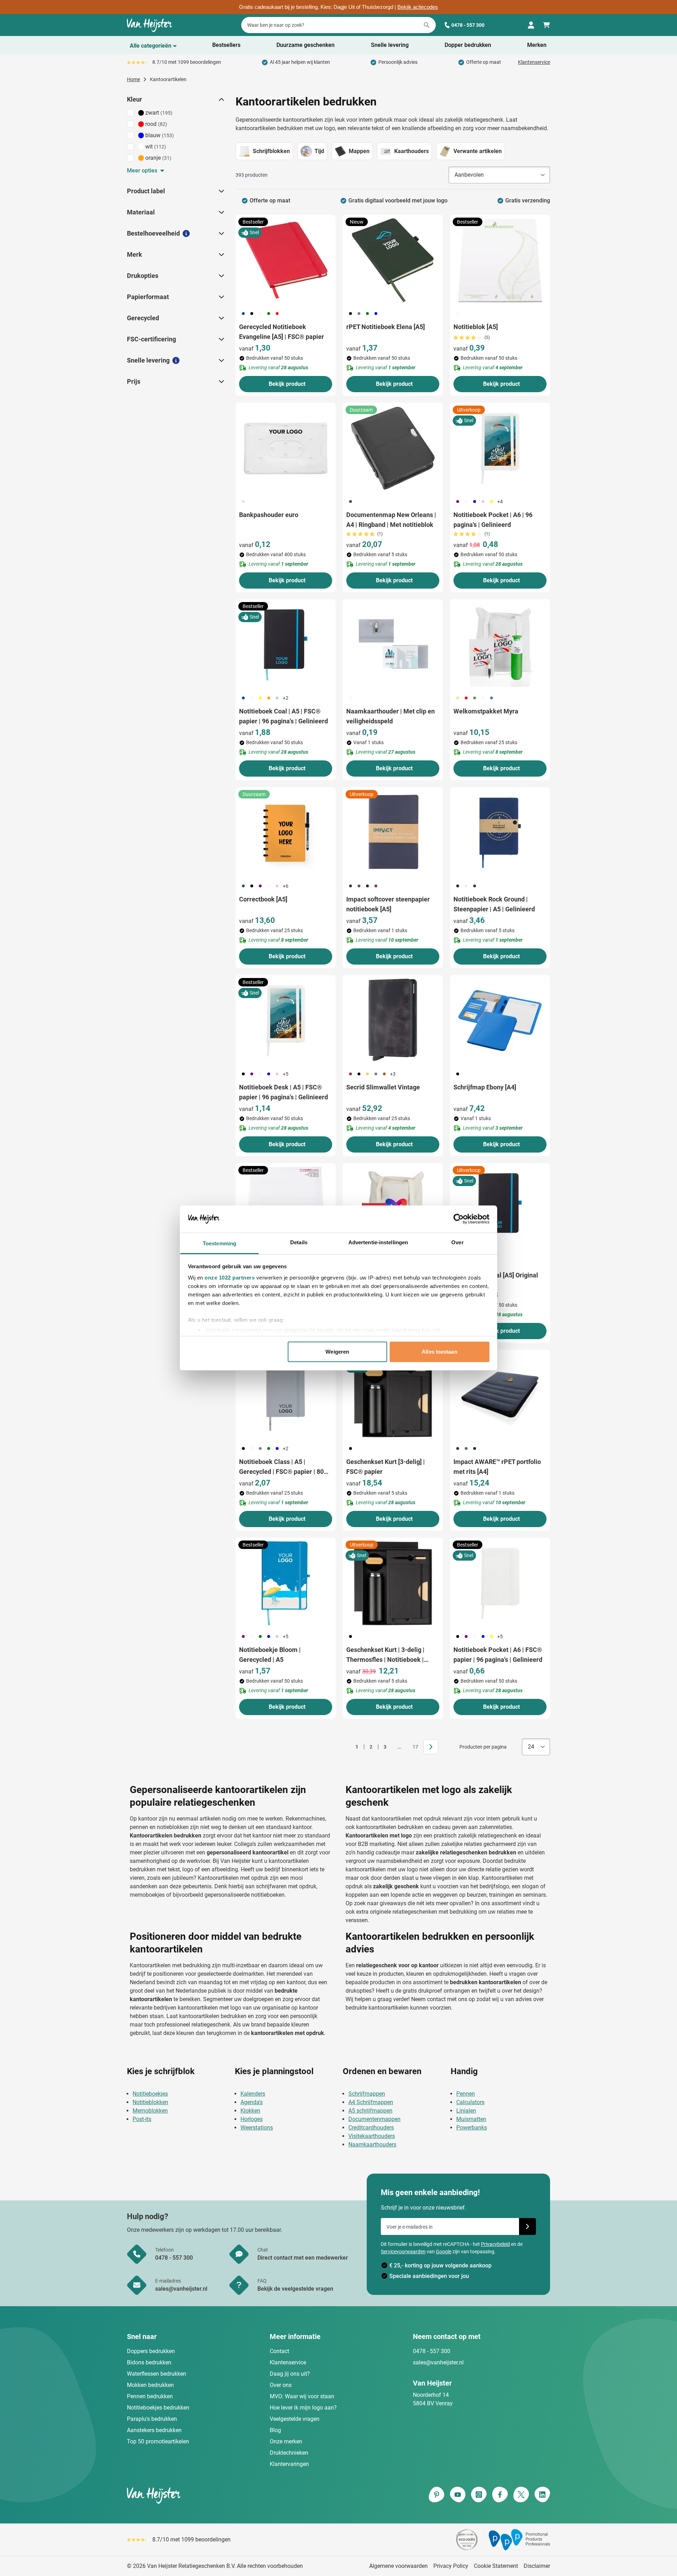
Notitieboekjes (150, 2094)
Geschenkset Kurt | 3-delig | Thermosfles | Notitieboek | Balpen (385, 1655)
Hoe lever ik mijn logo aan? (303, 2408)
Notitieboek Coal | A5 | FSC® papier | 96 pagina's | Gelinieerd (283, 716)
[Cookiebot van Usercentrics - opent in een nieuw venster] (459, 1219)
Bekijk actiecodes (418, 7)
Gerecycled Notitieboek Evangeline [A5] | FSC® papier (282, 332)
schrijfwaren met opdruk (286, 1886)
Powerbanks (472, 2128)
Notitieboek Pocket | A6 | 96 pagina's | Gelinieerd (493, 520)
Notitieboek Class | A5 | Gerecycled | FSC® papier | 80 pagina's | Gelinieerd (281, 1467)
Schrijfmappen (367, 2094)
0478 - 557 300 (468, 25)
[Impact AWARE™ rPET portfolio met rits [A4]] (500, 1395)
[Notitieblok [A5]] (500, 260)
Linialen (466, 2111)
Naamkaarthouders (372, 2144)
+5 (286, 1074)
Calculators (470, 2102)
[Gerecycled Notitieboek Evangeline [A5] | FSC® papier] (286, 260)
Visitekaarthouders (372, 2136)
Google (444, 2252)
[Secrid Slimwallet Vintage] (393, 1021)
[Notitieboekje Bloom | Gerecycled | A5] (286, 1583)
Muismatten (471, 2119)
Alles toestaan (439, 1352)
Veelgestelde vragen (295, 2419)
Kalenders (253, 2094)
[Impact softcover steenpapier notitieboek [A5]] (393, 833)
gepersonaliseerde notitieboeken (245, 1895)
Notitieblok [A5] (476, 327)
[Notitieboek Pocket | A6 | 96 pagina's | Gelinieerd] (500, 448)
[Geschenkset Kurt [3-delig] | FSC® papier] (393, 1395)
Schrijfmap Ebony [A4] (485, 1087)
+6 (286, 886)
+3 (393, 1074)
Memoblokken (150, 2111)
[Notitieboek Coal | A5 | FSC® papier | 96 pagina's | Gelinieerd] (286, 645)
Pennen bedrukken (150, 2396)
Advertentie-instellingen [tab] (378, 1242)
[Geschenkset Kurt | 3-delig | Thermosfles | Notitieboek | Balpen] (393, 1583)
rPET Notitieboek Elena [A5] (386, 327)
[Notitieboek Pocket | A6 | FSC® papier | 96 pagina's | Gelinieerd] (500, 1583)
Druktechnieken (289, 2453)
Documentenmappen (374, 2119)
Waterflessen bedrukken (157, 2374)
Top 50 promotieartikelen (158, 2441)
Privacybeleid (495, 2244)
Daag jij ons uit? (290, 2374)
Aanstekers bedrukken (154, 2430)
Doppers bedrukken (151, 2351)
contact (436, 1999)
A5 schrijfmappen (370, 2111)
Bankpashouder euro (269, 515)
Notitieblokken (150, 2102)
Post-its (142, 2119)
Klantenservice (534, 62)
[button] (221, 99)
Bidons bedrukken (149, 2362)
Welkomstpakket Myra (486, 711)
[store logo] (231, 2495)
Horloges (252, 2119)
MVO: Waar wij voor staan (302, 2396)
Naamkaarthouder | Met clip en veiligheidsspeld (391, 716)
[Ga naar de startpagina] (150, 25)
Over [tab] (457, 1242)
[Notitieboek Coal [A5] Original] (500, 1209)
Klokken (250, 2111)
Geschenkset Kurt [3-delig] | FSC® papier (386, 1467)
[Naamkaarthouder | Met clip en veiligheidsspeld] (393, 645)
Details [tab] (299, 1242)
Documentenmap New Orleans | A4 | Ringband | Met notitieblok (391, 520)
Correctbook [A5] (263, 899)
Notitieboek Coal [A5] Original (496, 1275)
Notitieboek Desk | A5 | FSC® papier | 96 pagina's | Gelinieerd (283, 1092)
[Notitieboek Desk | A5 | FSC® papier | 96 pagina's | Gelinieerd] (286, 1021)
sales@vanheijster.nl (438, 2362)
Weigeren (337, 1352)
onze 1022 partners (230, 1278)
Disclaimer (537, 2566)
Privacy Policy (451, 2566)
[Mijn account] (531, 25)
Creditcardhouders (371, 2128)
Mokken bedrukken (150, 2385)
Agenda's (252, 2102)
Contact (279, 2351)
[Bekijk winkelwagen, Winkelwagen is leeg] (547, 25)
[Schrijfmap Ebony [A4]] (500, 1021)
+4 (500, 502)
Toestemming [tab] (219, 1243)
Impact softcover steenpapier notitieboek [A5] (388, 904)
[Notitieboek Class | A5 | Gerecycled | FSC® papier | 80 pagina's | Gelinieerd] (286, 1395)
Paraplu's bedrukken (152, 2419)
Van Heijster (235, 1861)
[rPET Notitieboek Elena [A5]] (393, 260)
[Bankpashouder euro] (286, 448)
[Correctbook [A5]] (286, 833)
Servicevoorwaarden (403, 2252)
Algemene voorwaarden (398, 2566)
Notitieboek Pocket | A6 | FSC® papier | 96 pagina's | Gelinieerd (498, 1655)
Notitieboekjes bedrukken (158, 2408)
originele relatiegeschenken (404, 1912)
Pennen (466, 2094)
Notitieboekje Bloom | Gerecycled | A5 (270, 1655)
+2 (286, 698)
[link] (346, 1747)
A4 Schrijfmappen (371, 2102)
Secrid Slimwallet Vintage (383, 1087)
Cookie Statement (496, 2566)
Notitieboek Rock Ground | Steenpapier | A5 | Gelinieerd (494, 904)
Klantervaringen (289, 2464)
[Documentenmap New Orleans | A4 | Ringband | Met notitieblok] (393, 448)
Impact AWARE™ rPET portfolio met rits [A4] (497, 1467)
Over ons (281, 2385)
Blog (275, 2430)
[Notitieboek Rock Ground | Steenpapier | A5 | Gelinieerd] (500, 833)
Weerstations (257, 2128)
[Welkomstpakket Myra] (500, 645)
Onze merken (286, 2441)
